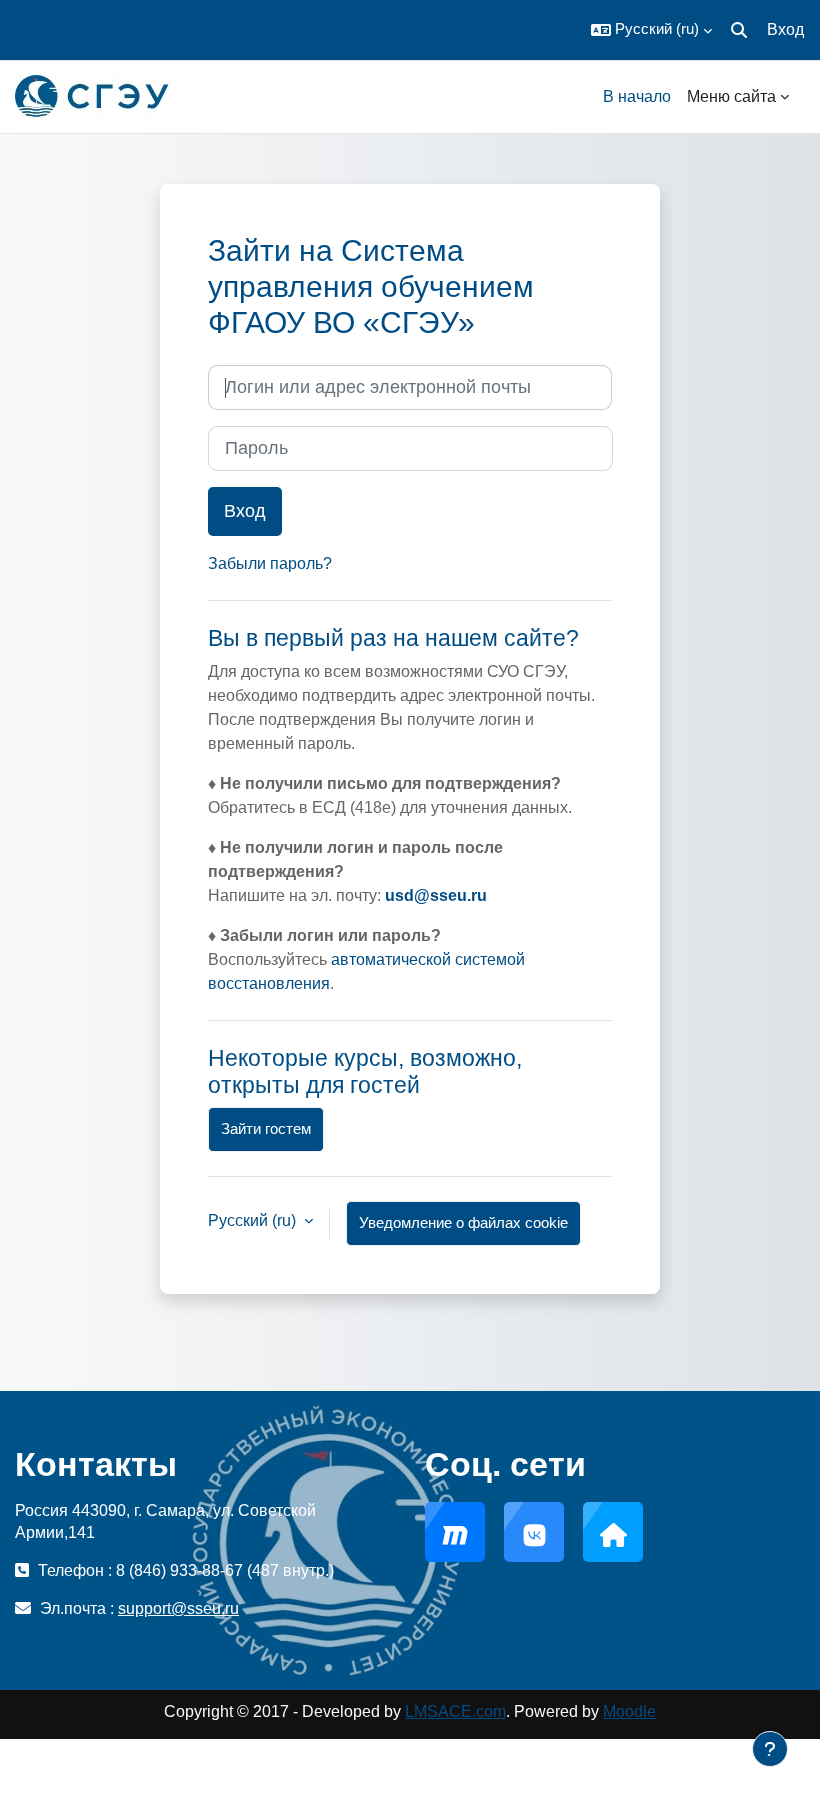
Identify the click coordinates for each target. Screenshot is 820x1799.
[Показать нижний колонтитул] (770, 1749)
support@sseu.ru (178, 1608)
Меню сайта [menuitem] (731, 96)
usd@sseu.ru (436, 895)
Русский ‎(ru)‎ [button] (254, 1220)
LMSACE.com (455, 1711)
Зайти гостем (266, 1129)
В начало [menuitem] (637, 96)
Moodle (629, 1711)
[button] (651, 30)
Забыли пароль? (270, 563)
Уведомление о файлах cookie (463, 1223)
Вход (785, 29)
